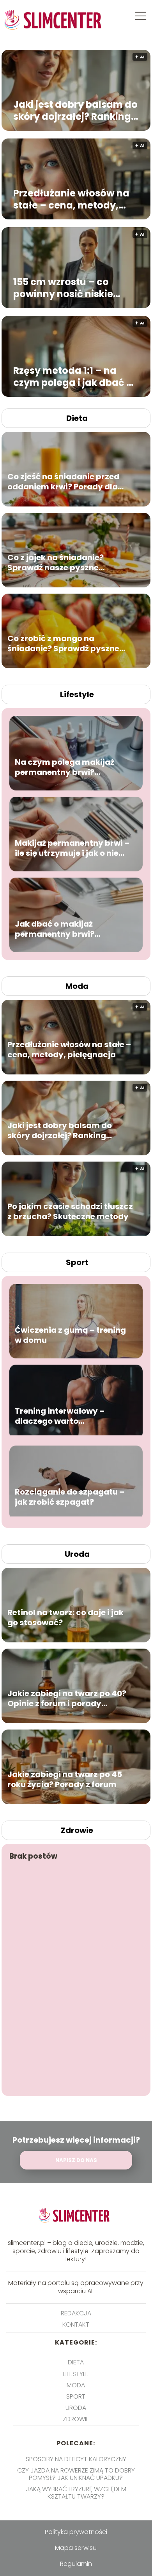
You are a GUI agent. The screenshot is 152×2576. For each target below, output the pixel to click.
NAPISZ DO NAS (76, 2160)
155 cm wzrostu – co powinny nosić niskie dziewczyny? (63, 288)
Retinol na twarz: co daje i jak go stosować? (65, 1617)
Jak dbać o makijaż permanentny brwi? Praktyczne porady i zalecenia (56, 929)
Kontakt (76, 2325)
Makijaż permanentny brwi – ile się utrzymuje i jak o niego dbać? (72, 848)
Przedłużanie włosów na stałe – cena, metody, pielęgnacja (71, 199)
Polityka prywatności (76, 2532)
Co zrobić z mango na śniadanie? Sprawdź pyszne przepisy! (63, 643)
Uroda (77, 1554)
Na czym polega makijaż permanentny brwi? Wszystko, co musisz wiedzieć (65, 767)
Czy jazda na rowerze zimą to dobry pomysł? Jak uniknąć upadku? (76, 2474)
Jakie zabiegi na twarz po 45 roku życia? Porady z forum (65, 1779)
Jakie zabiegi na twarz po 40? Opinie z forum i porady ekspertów (67, 1698)
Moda (77, 986)
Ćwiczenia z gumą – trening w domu (70, 1335)
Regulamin (76, 2564)
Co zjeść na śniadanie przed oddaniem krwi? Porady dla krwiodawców (63, 482)
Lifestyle (77, 694)
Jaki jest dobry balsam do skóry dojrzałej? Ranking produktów (75, 110)
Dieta (77, 418)
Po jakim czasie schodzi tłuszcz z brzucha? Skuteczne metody (70, 1211)
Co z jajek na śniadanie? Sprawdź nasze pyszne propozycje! (56, 563)
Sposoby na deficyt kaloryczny (76, 2459)
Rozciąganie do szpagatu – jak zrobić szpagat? (70, 1497)
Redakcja (76, 2313)
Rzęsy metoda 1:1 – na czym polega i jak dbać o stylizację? (73, 377)
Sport (77, 1262)
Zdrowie (77, 1830)
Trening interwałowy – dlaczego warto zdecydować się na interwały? (60, 1416)
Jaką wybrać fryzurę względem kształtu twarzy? (76, 2493)
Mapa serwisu (76, 2548)
